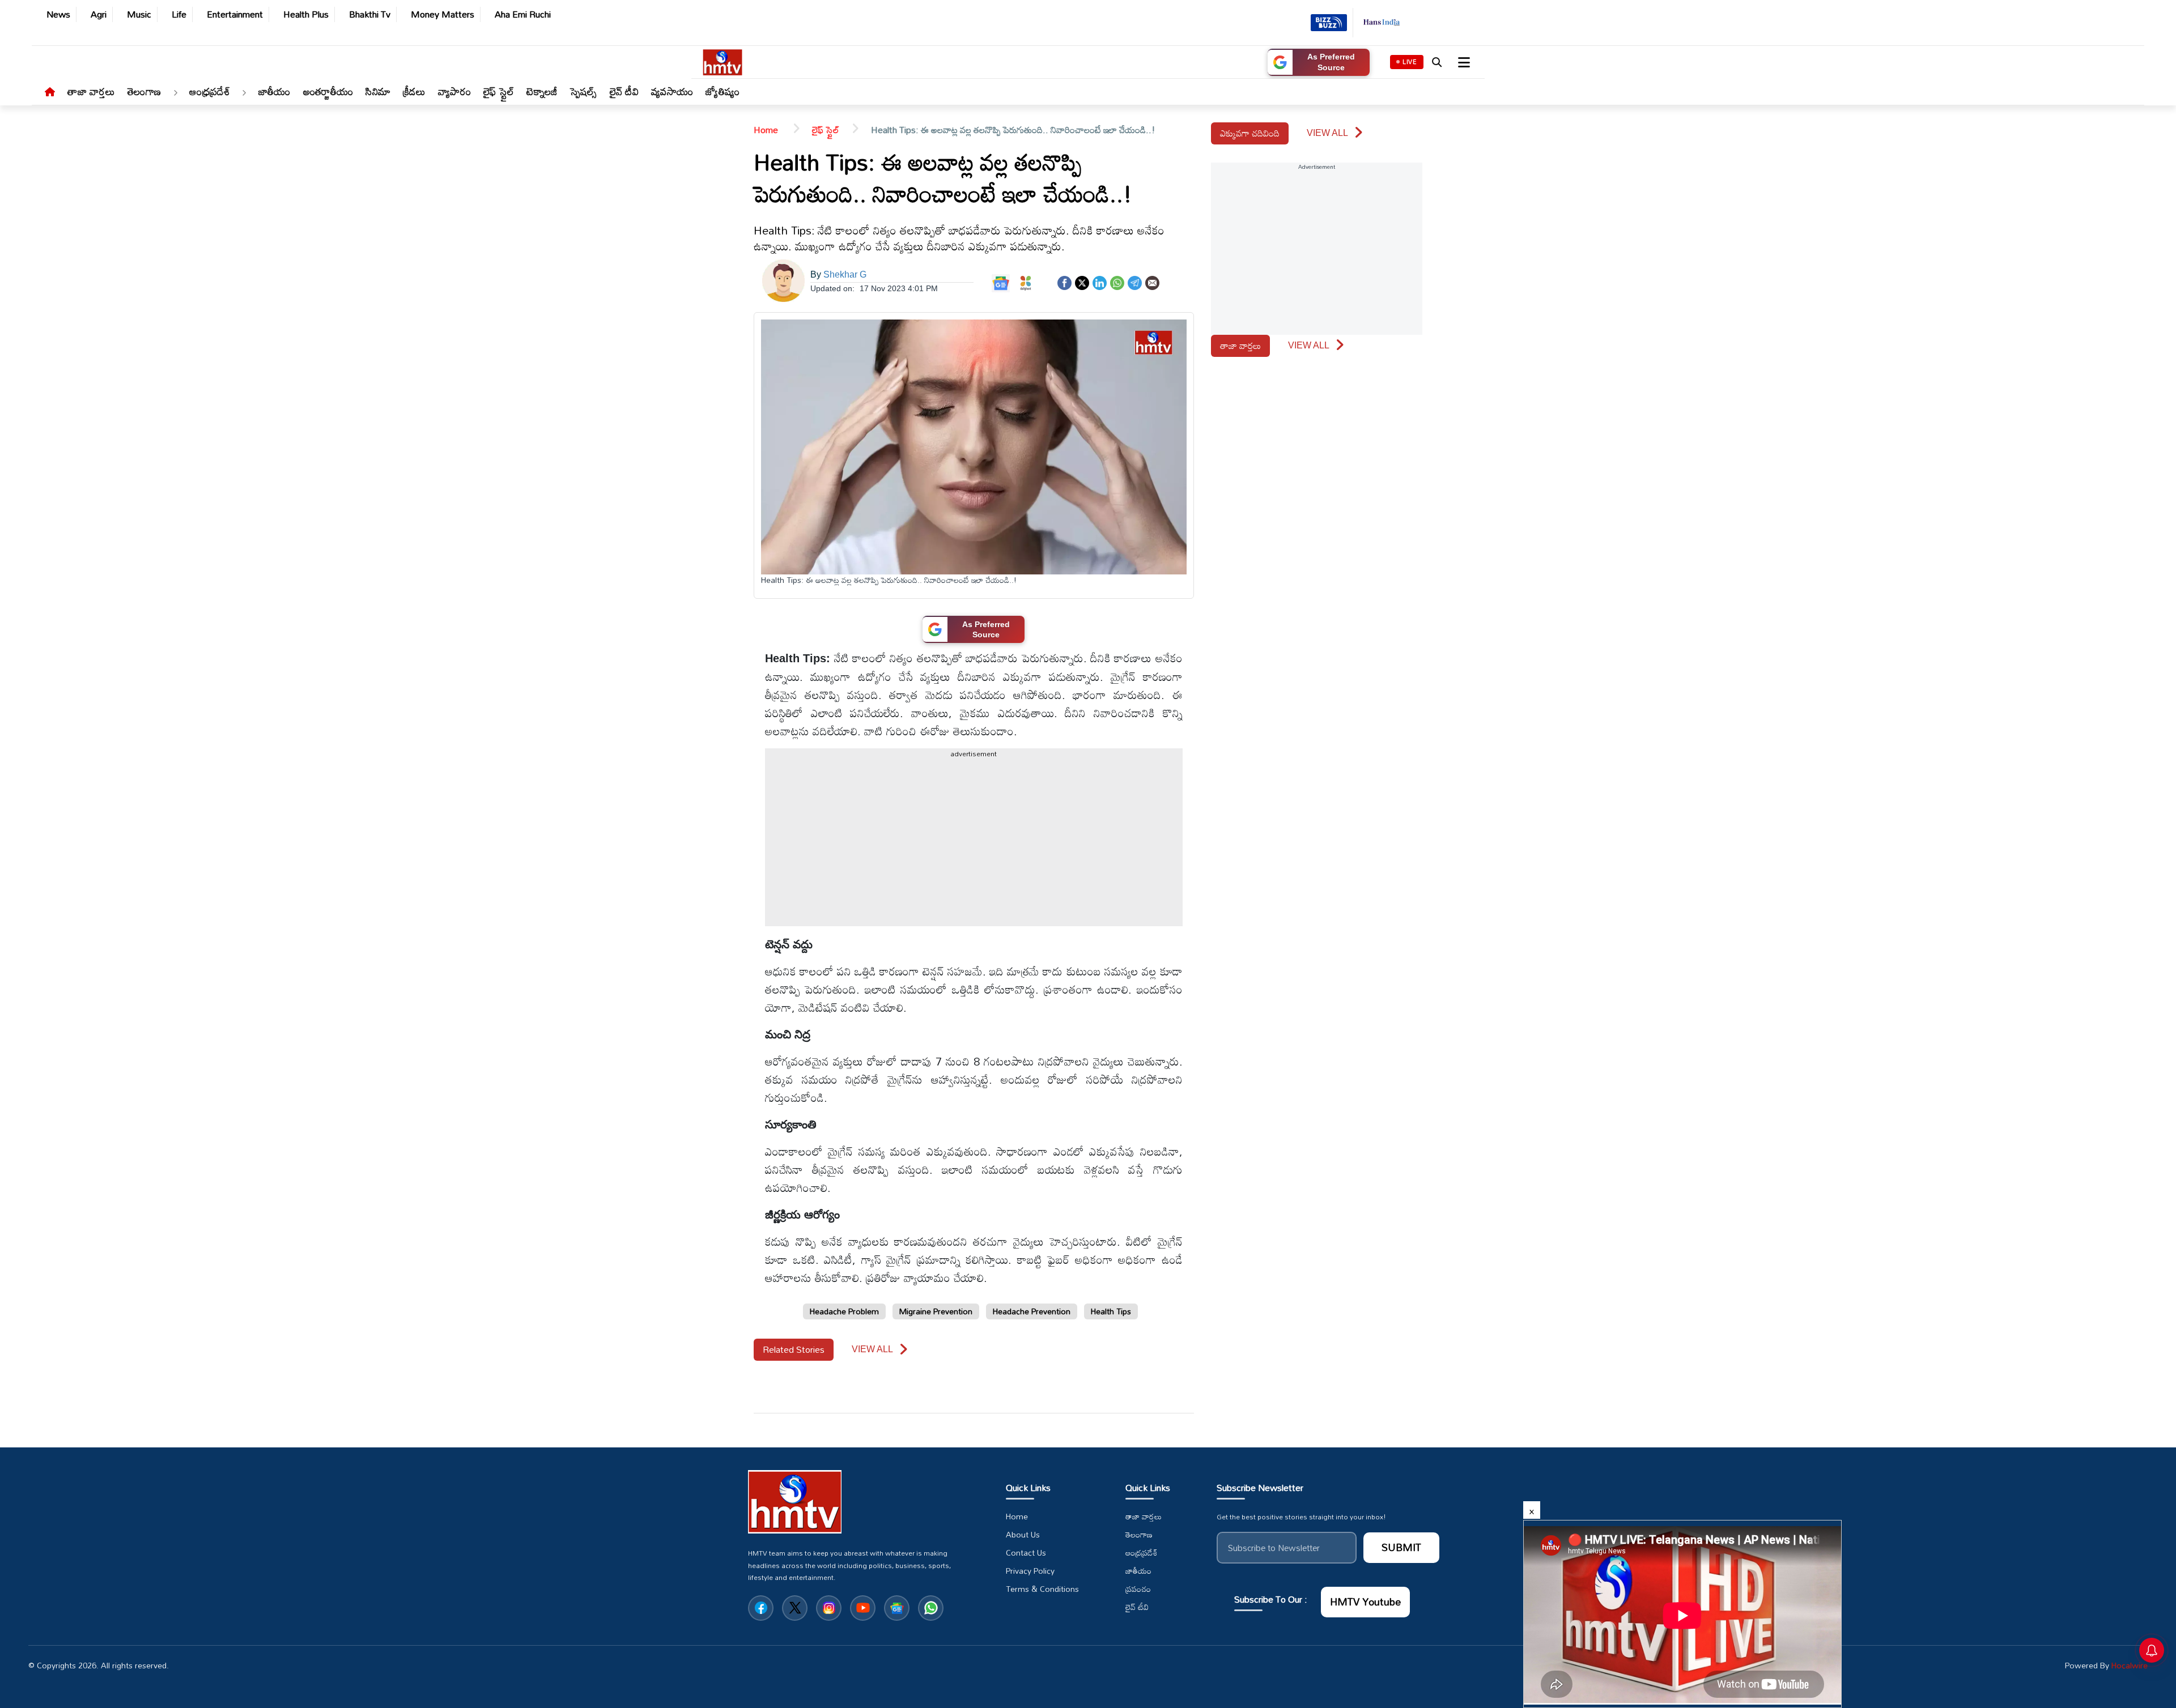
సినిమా (378, 91)
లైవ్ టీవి (624, 91)
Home (767, 130)
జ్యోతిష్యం (722, 91)
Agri (99, 14)
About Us (1023, 1535)
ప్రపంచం (1138, 1589)
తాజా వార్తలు (91, 91)
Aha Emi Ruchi (523, 14)
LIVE (1410, 62)
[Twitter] (1082, 282)
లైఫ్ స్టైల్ (499, 91)
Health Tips (1111, 1311)
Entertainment (235, 14)
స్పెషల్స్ (584, 91)
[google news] (897, 1608)
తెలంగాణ (144, 91)
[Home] (50, 92)
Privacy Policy (1030, 1571)
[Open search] (1436, 62)
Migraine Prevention (936, 1311)
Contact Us (1026, 1553)
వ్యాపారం (454, 91)
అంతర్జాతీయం (328, 91)
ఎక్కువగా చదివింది (1250, 133)
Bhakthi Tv (370, 14)
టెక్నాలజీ (542, 91)
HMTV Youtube (1365, 1601)
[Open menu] (1463, 62)
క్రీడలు (414, 91)
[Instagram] (829, 1608)
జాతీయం (275, 91)
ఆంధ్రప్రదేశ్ (210, 91)
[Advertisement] (40, 512)
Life (179, 14)
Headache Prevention (1032, 1311)
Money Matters (443, 14)
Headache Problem (844, 1311)
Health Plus (306, 14)
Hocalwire (2130, 1665)
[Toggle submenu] (175, 93)
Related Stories (794, 1349)
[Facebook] (1064, 282)
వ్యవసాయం (672, 91)
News (58, 14)
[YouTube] (863, 1608)
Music (139, 14)
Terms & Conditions (1042, 1589)
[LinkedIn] (1100, 282)
